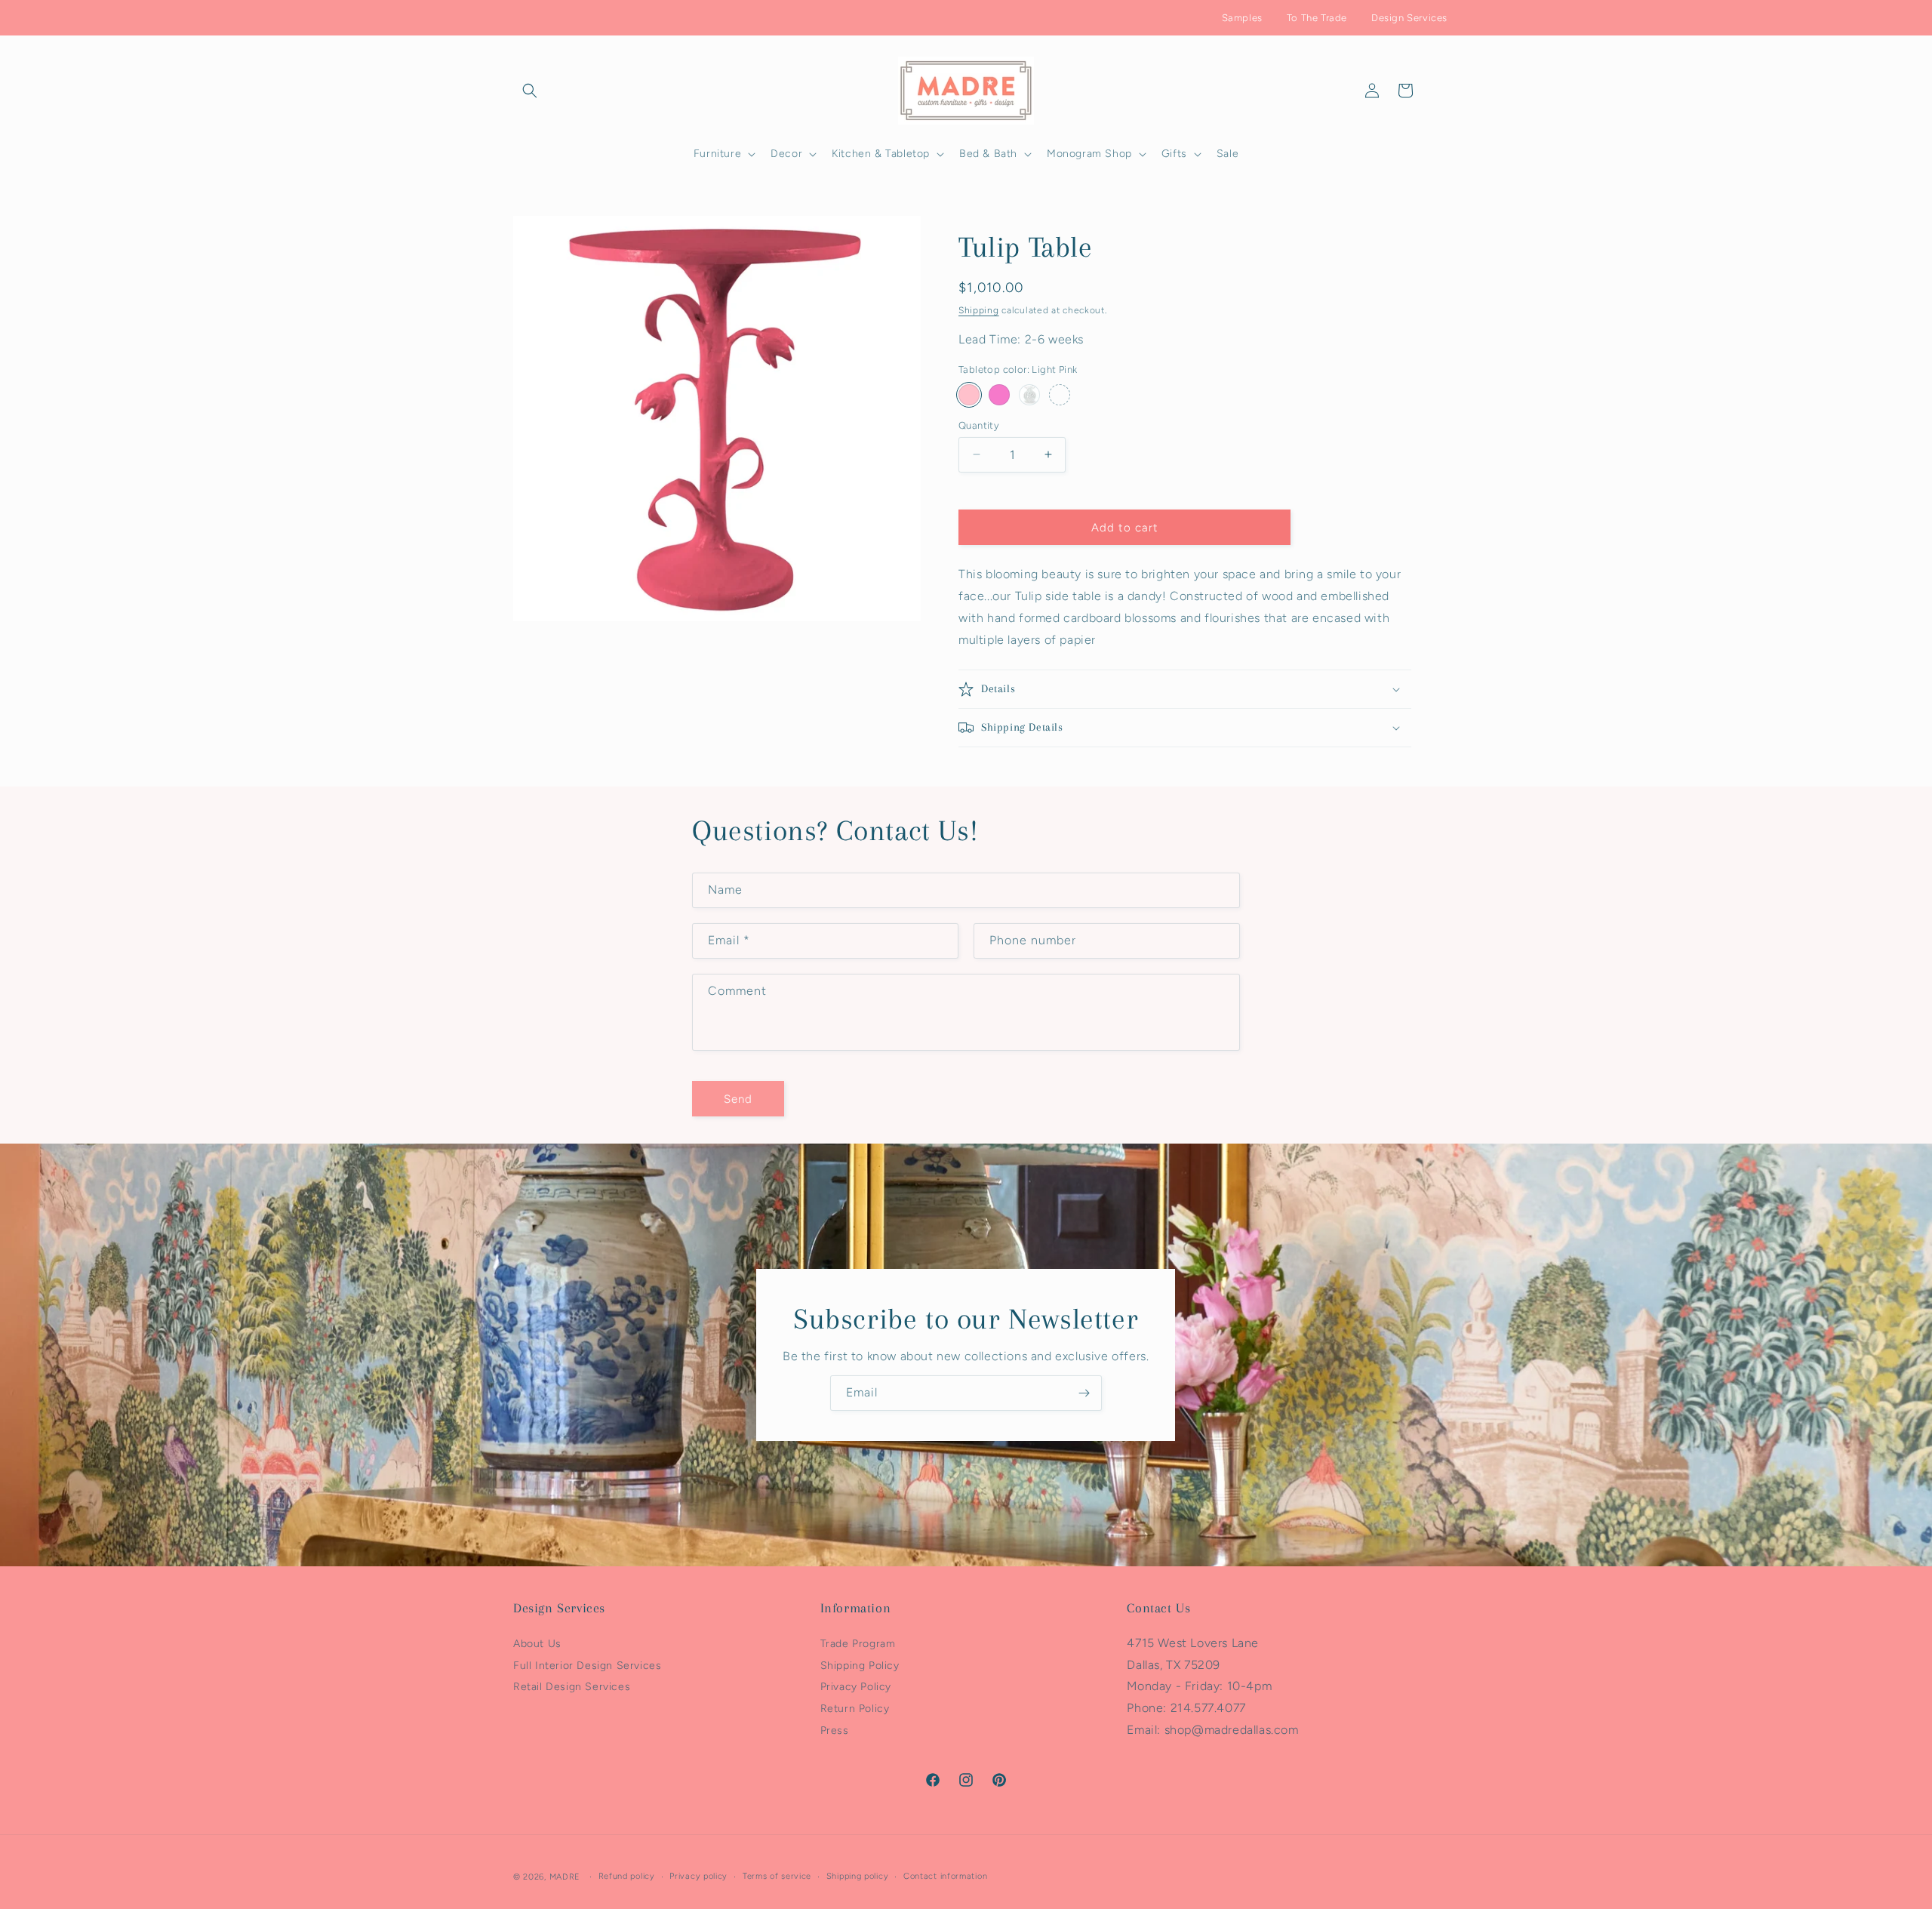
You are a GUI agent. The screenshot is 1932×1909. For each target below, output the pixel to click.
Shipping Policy (860, 1665)
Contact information (945, 1876)
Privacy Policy (856, 1687)
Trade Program (858, 1643)
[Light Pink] (969, 394)
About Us (537, 1643)
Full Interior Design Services (587, 1665)
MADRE (565, 1877)
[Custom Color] (1060, 394)
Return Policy (855, 1709)
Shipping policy (858, 1876)
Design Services (1409, 18)
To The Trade (1317, 18)
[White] (1029, 394)
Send (738, 1098)
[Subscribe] (1084, 1393)
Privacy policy (698, 1876)
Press (835, 1730)
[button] (530, 91)
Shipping (979, 310)
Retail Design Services (572, 1687)
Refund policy (627, 1876)
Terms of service (777, 1876)
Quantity (979, 425)
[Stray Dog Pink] (999, 394)
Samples (1242, 18)
